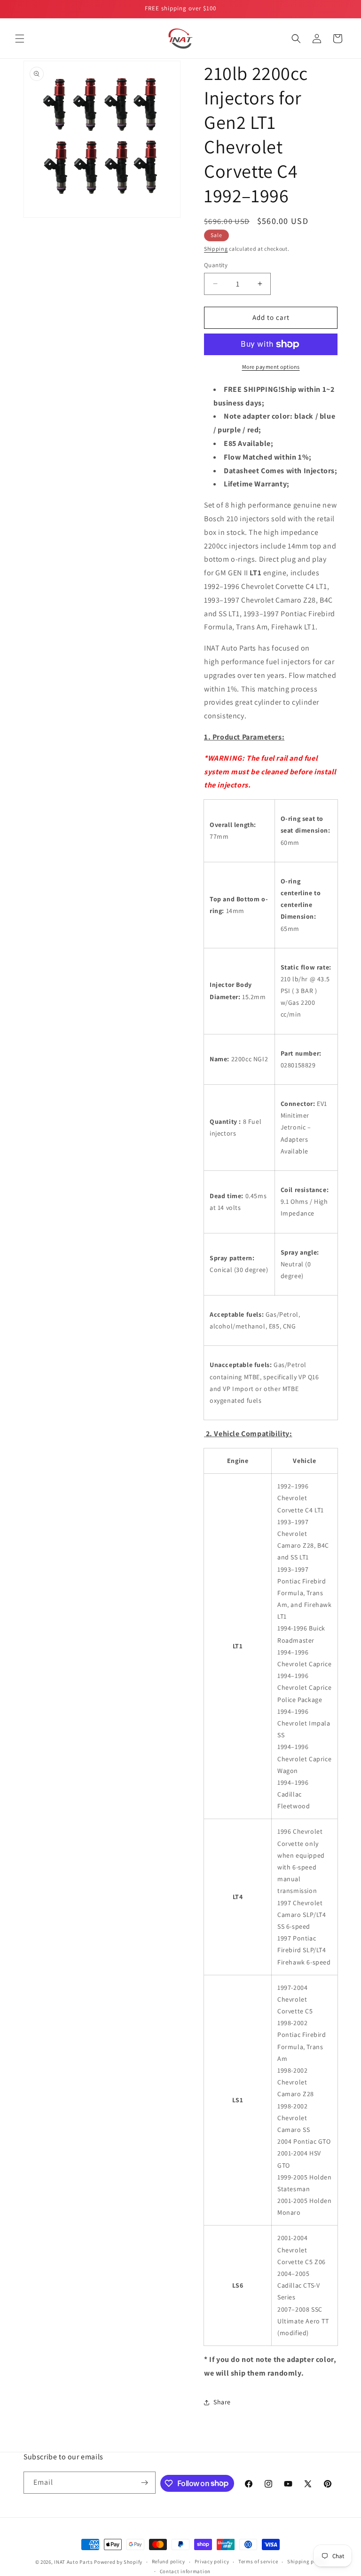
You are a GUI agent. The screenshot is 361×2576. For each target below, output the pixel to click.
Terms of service (258, 2561)
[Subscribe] (145, 2483)
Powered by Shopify (118, 2562)
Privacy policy (212, 2561)
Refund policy (169, 2561)
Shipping (216, 249)
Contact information (185, 2571)
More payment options (271, 367)
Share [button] (222, 2402)
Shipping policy (307, 2561)
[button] (20, 39)
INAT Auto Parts (74, 2562)
